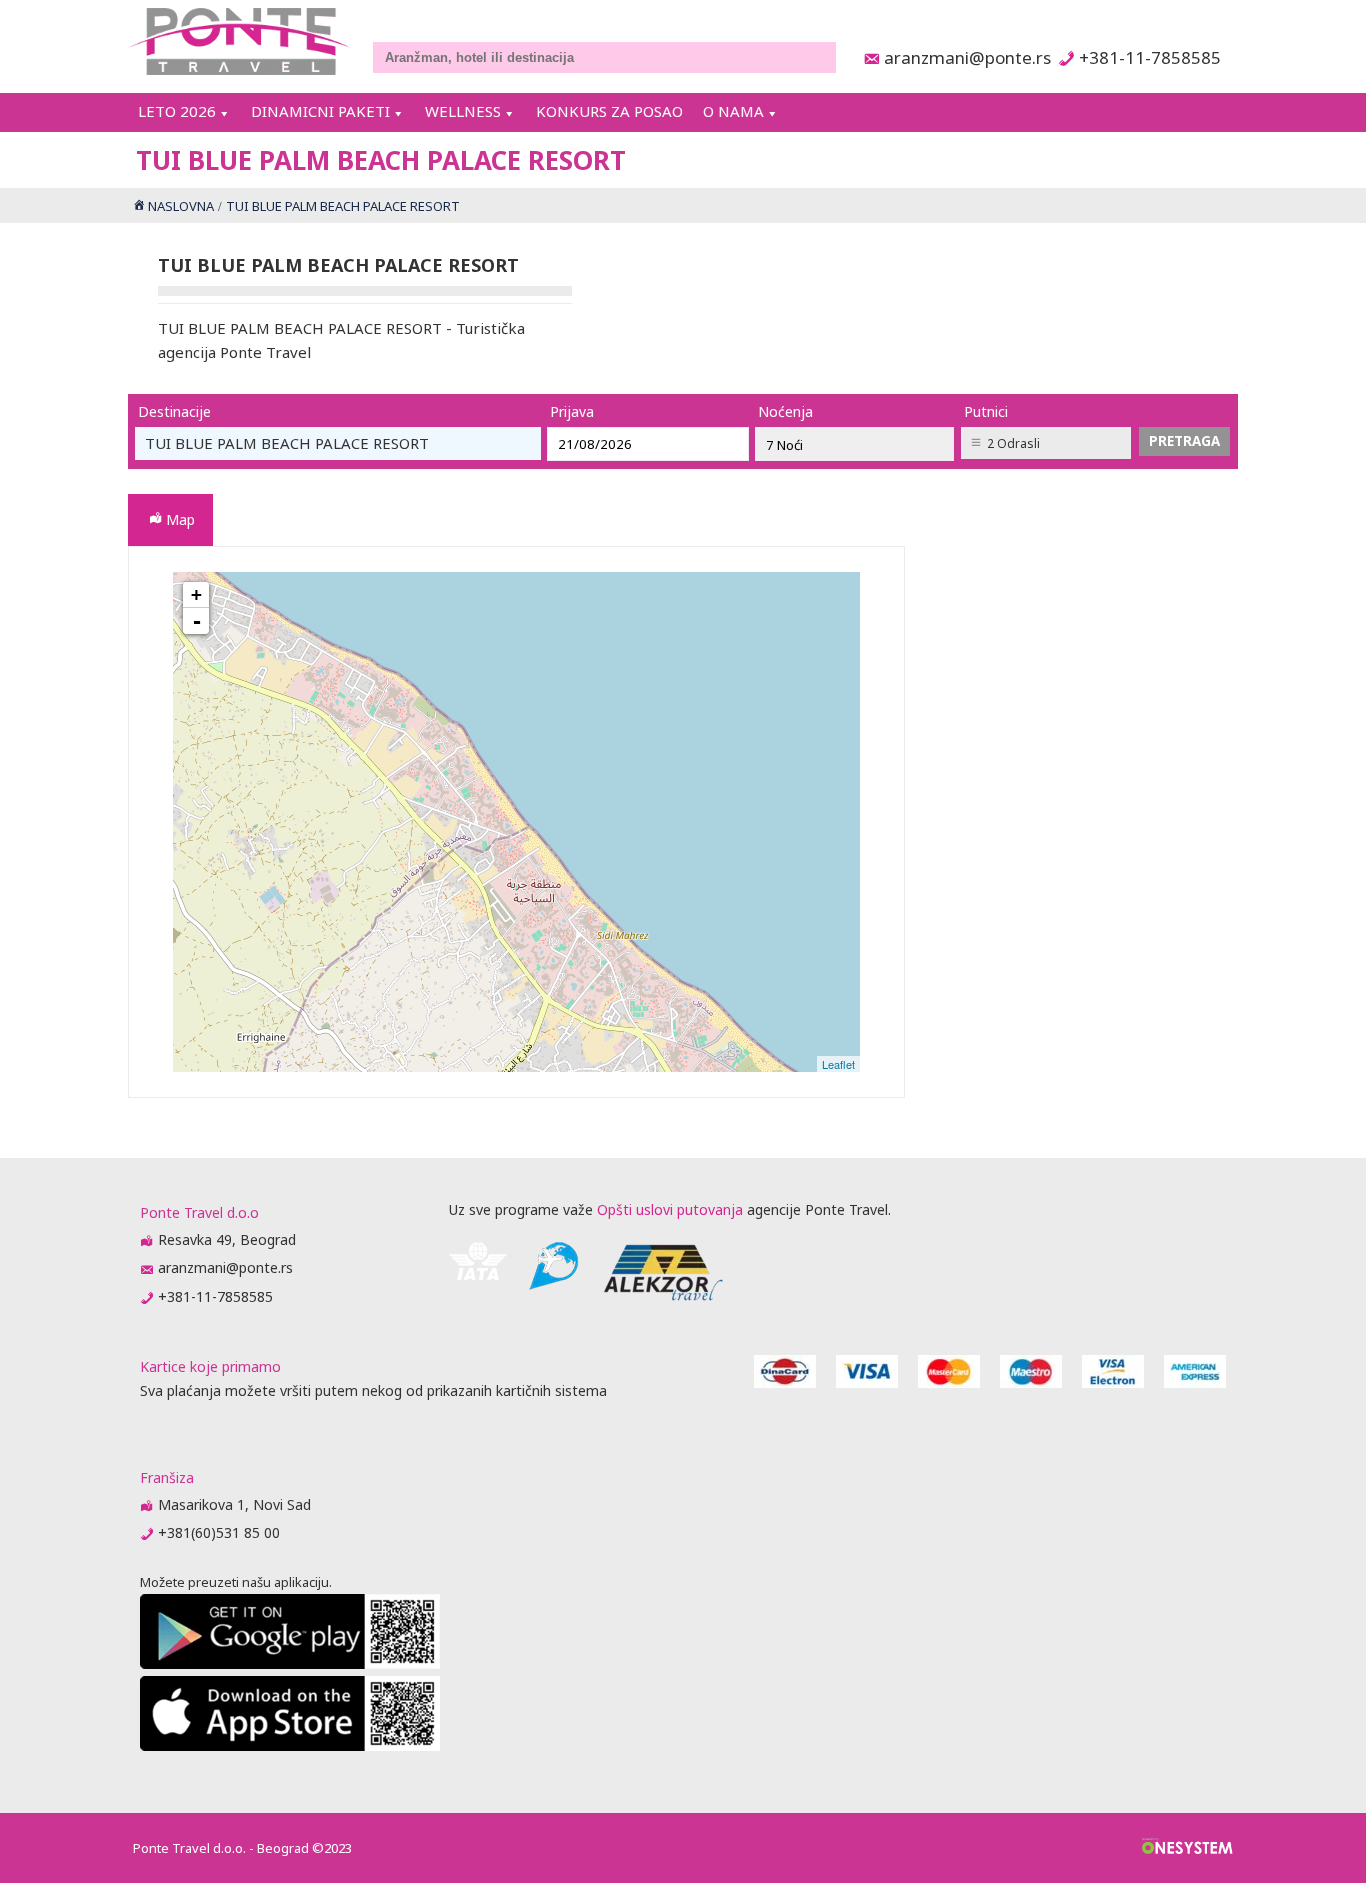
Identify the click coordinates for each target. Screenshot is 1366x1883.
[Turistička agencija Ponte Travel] (239, 41)
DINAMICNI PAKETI (320, 111)
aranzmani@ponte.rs (962, 57)
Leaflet (838, 1064)
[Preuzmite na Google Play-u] (290, 1663)
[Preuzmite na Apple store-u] (290, 1745)
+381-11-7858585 (1149, 57)
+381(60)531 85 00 (219, 1532)
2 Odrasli (1013, 443)
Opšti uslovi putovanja (670, 1209)
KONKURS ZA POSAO (609, 111)
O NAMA (733, 111)
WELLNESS (463, 111)
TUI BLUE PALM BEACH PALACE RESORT (521, 828)
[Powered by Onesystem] (1187, 1848)
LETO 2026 (177, 111)
